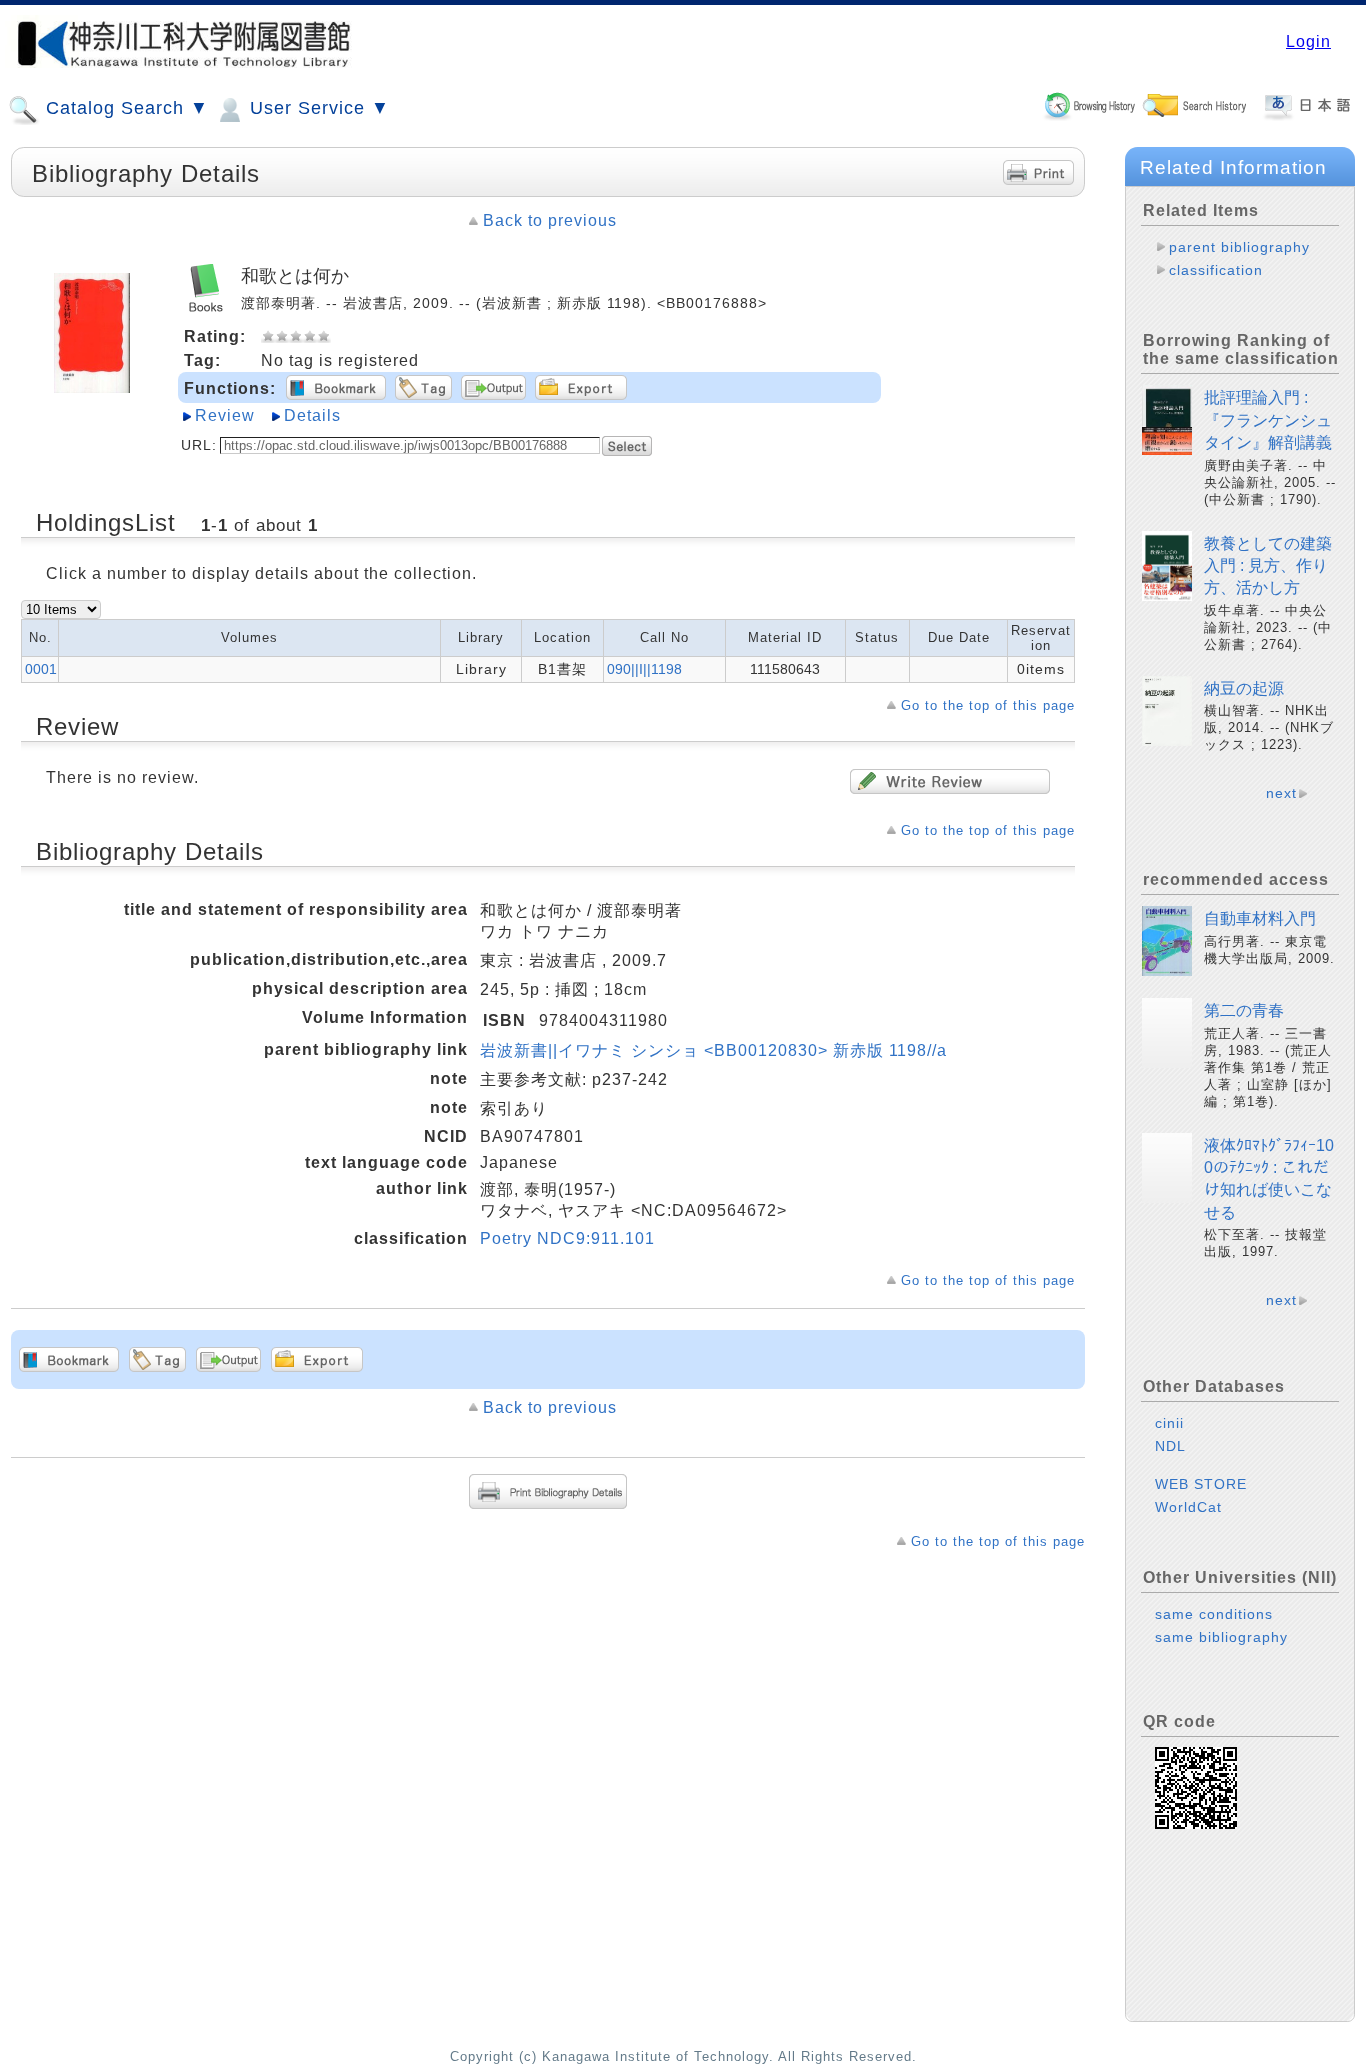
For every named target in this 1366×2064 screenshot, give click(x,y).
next (1281, 793)
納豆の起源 (1244, 688)
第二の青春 (1244, 1010)
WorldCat (1188, 1507)
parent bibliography (1239, 247)
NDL (1170, 1446)
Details (312, 415)
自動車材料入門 (1260, 918)
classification (1216, 270)
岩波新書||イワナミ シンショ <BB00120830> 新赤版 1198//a (713, 1050)
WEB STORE (1201, 1484)
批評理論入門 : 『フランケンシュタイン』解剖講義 (1268, 420)
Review (225, 415)
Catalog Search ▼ (124, 108)
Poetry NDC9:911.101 (567, 1238)
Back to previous (550, 220)
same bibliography (1221, 1637)
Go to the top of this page (988, 705)
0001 (41, 669)
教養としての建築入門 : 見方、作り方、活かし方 (1268, 566)
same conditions (1214, 1614)
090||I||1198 (644, 669)
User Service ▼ (317, 108)
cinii (1169, 1423)
